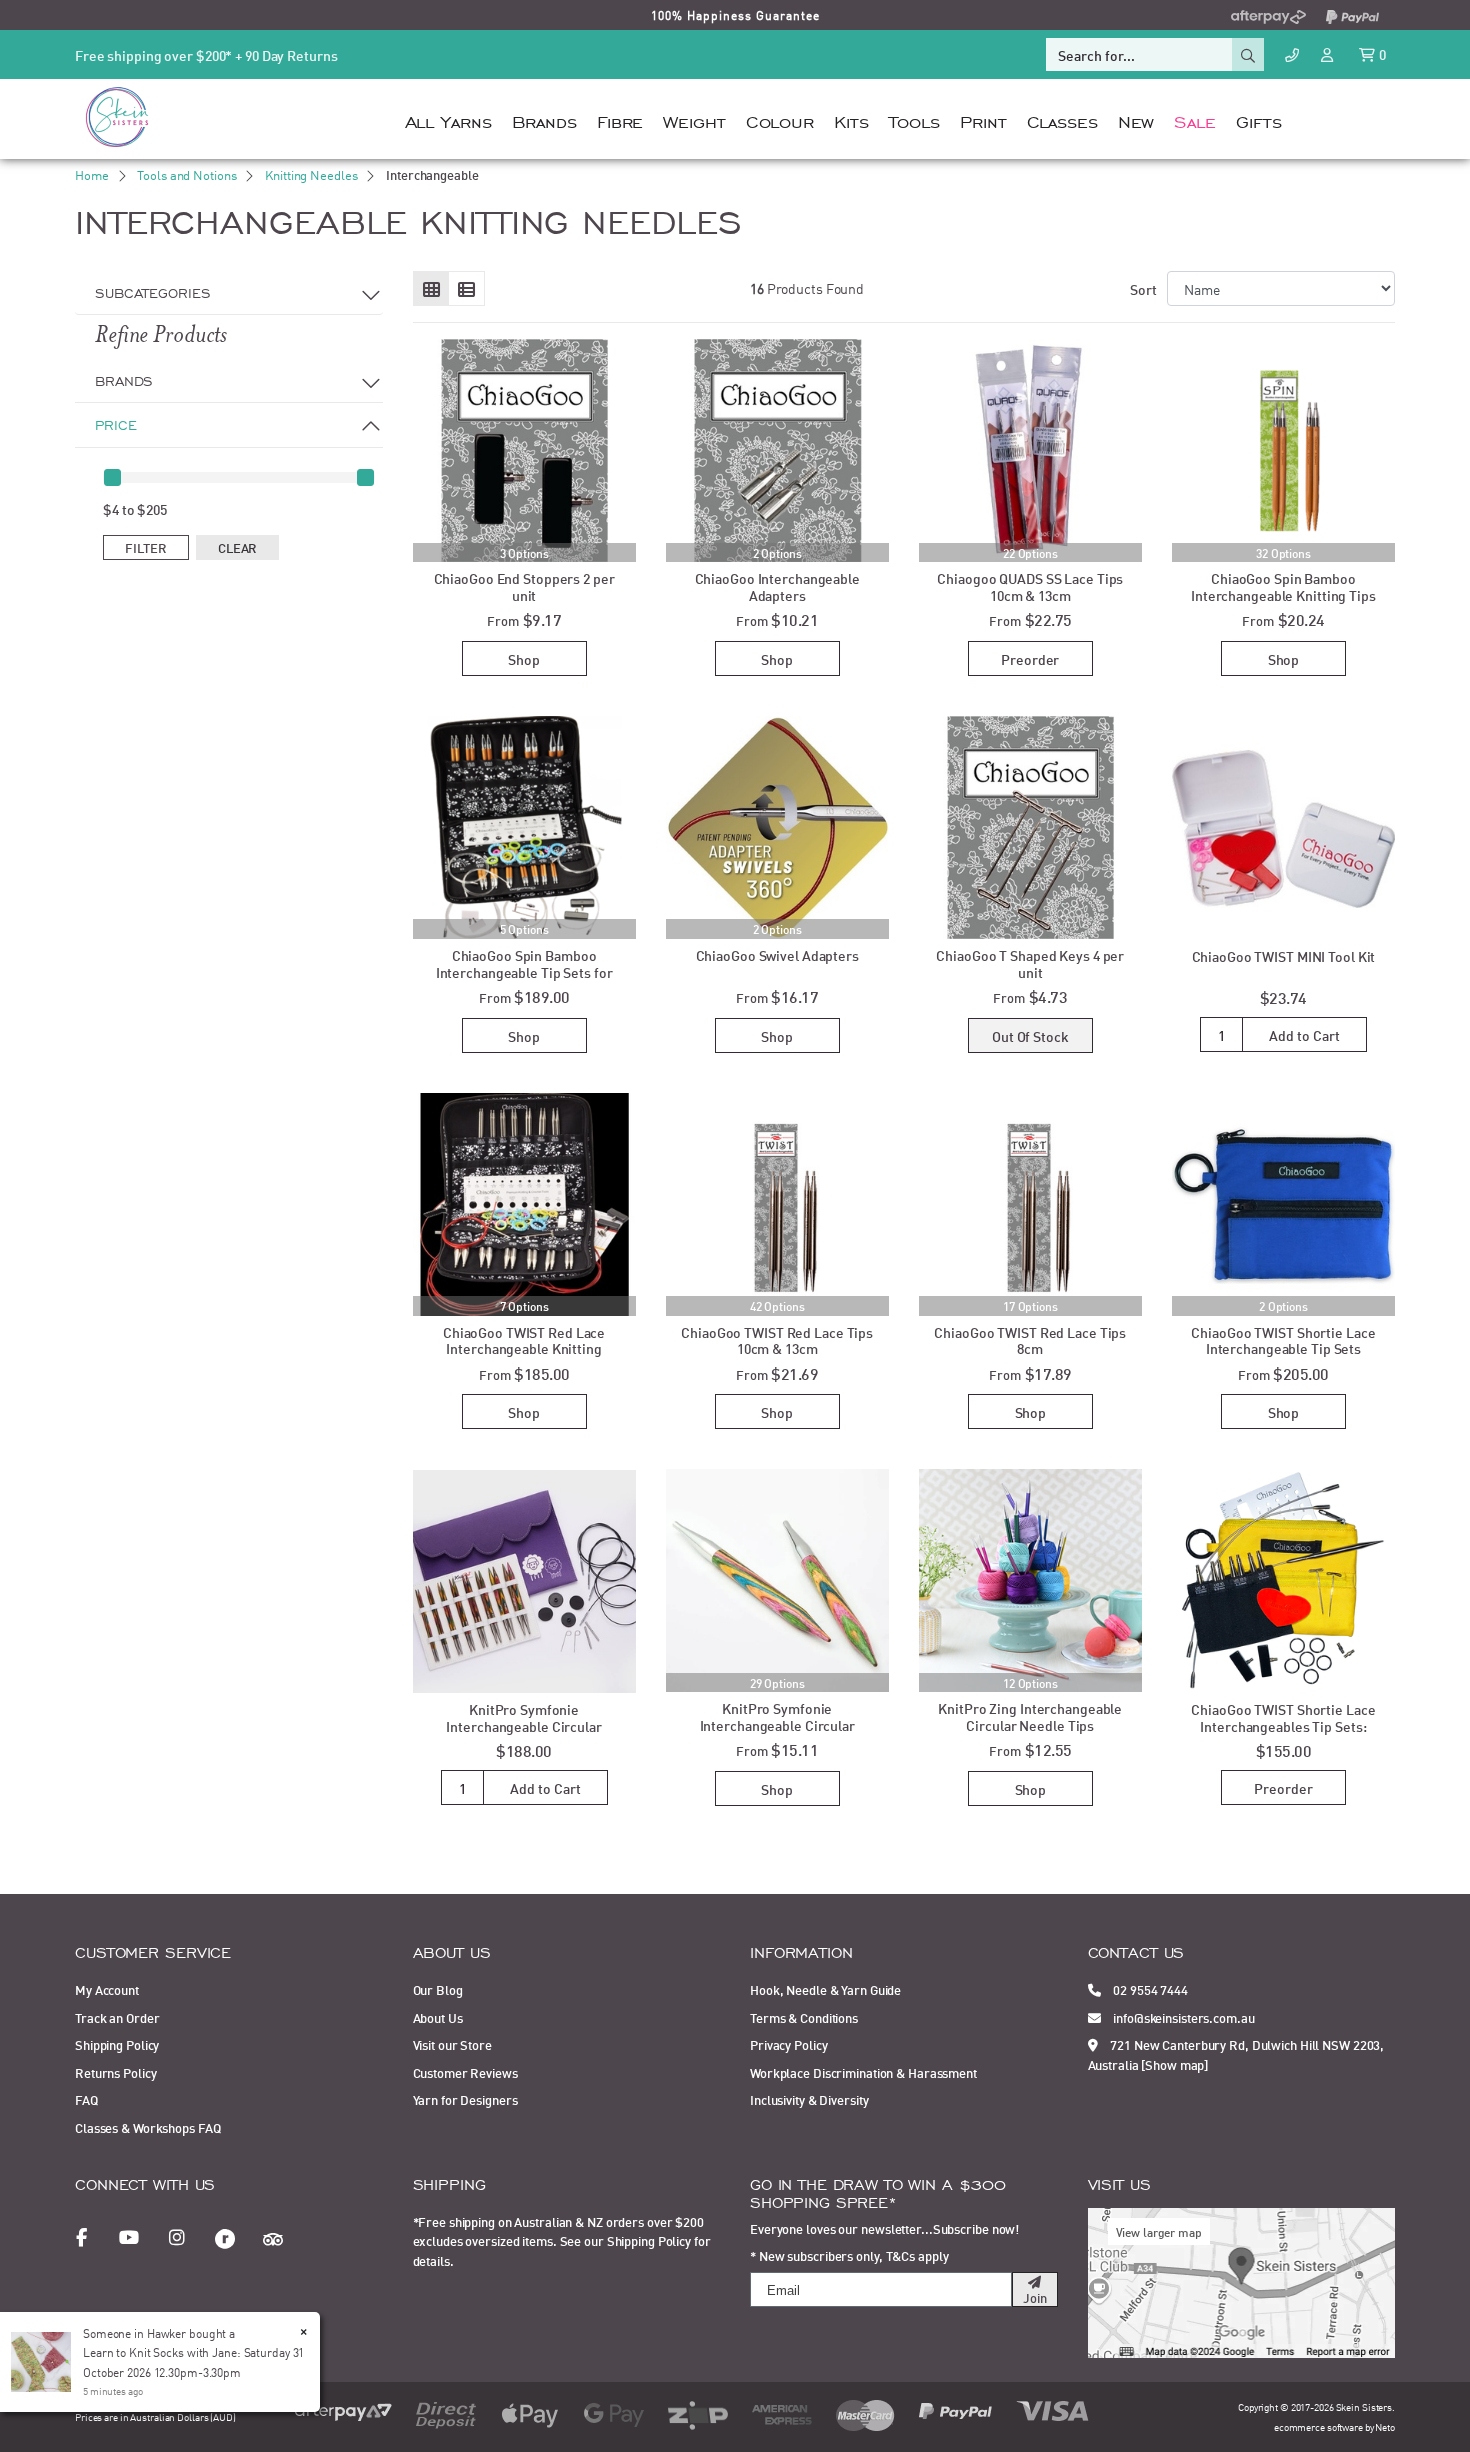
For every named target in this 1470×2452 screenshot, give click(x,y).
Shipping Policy (117, 2044)
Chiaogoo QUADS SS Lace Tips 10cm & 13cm (1030, 586)
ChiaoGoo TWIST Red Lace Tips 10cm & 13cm (777, 1340)
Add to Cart (1304, 1034)
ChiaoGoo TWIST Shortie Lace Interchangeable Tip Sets (1283, 1340)
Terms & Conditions (804, 2017)
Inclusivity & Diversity (809, 2099)
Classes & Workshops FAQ (147, 2127)
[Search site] (1248, 54)
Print (983, 119)
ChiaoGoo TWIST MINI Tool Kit (1284, 955)
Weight (694, 119)
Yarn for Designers (465, 2099)
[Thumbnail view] (431, 289)
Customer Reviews (465, 2072)
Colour (780, 119)
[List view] (466, 289)
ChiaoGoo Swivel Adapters (777, 954)
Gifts (1258, 119)
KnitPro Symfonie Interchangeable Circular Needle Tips (777, 1724)
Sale (1195, 119)
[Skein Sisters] (117, 116)
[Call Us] (1292, 54)
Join (1035, 2297)
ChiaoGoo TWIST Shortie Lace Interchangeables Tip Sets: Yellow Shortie (1283, 1725)
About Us (438, 2017)
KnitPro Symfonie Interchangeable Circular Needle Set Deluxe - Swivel (524, 1725)
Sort (1143, 288)
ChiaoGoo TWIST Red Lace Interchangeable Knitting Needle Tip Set (524, 1348)
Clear (237, 547)
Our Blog (438, 1989)
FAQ (86, 2099)
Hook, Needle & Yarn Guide (825, 1989)
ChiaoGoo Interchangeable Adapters (777, 586)
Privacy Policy (788, 2044)
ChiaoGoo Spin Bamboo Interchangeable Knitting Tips (1283, 586)
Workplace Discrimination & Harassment (863, 2072)
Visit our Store (452, 2044)
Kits (851, 119)
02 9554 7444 (1149, 1989)
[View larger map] (1242, 2280)
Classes (1062, 119)
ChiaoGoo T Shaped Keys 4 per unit (1030, 963)
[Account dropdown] (1329, 53)
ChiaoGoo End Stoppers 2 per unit (524, 586)
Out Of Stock (1030, 1035)
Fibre (620, 119)
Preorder (1030, 658)
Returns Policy (115, 2072)
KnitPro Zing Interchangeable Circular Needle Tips (1030, 1716)
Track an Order (117, 2017)
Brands (544, 119)
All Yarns (448, 119)
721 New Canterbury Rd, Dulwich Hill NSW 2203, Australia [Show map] (1236, 2054)
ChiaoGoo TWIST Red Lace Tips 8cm (1030, 1340)
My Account (107, 1989)
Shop (524, 658)
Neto (1385, 2426)
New (1136, 119)
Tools (914, 119)
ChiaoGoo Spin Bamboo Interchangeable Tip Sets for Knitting (524, 971)
